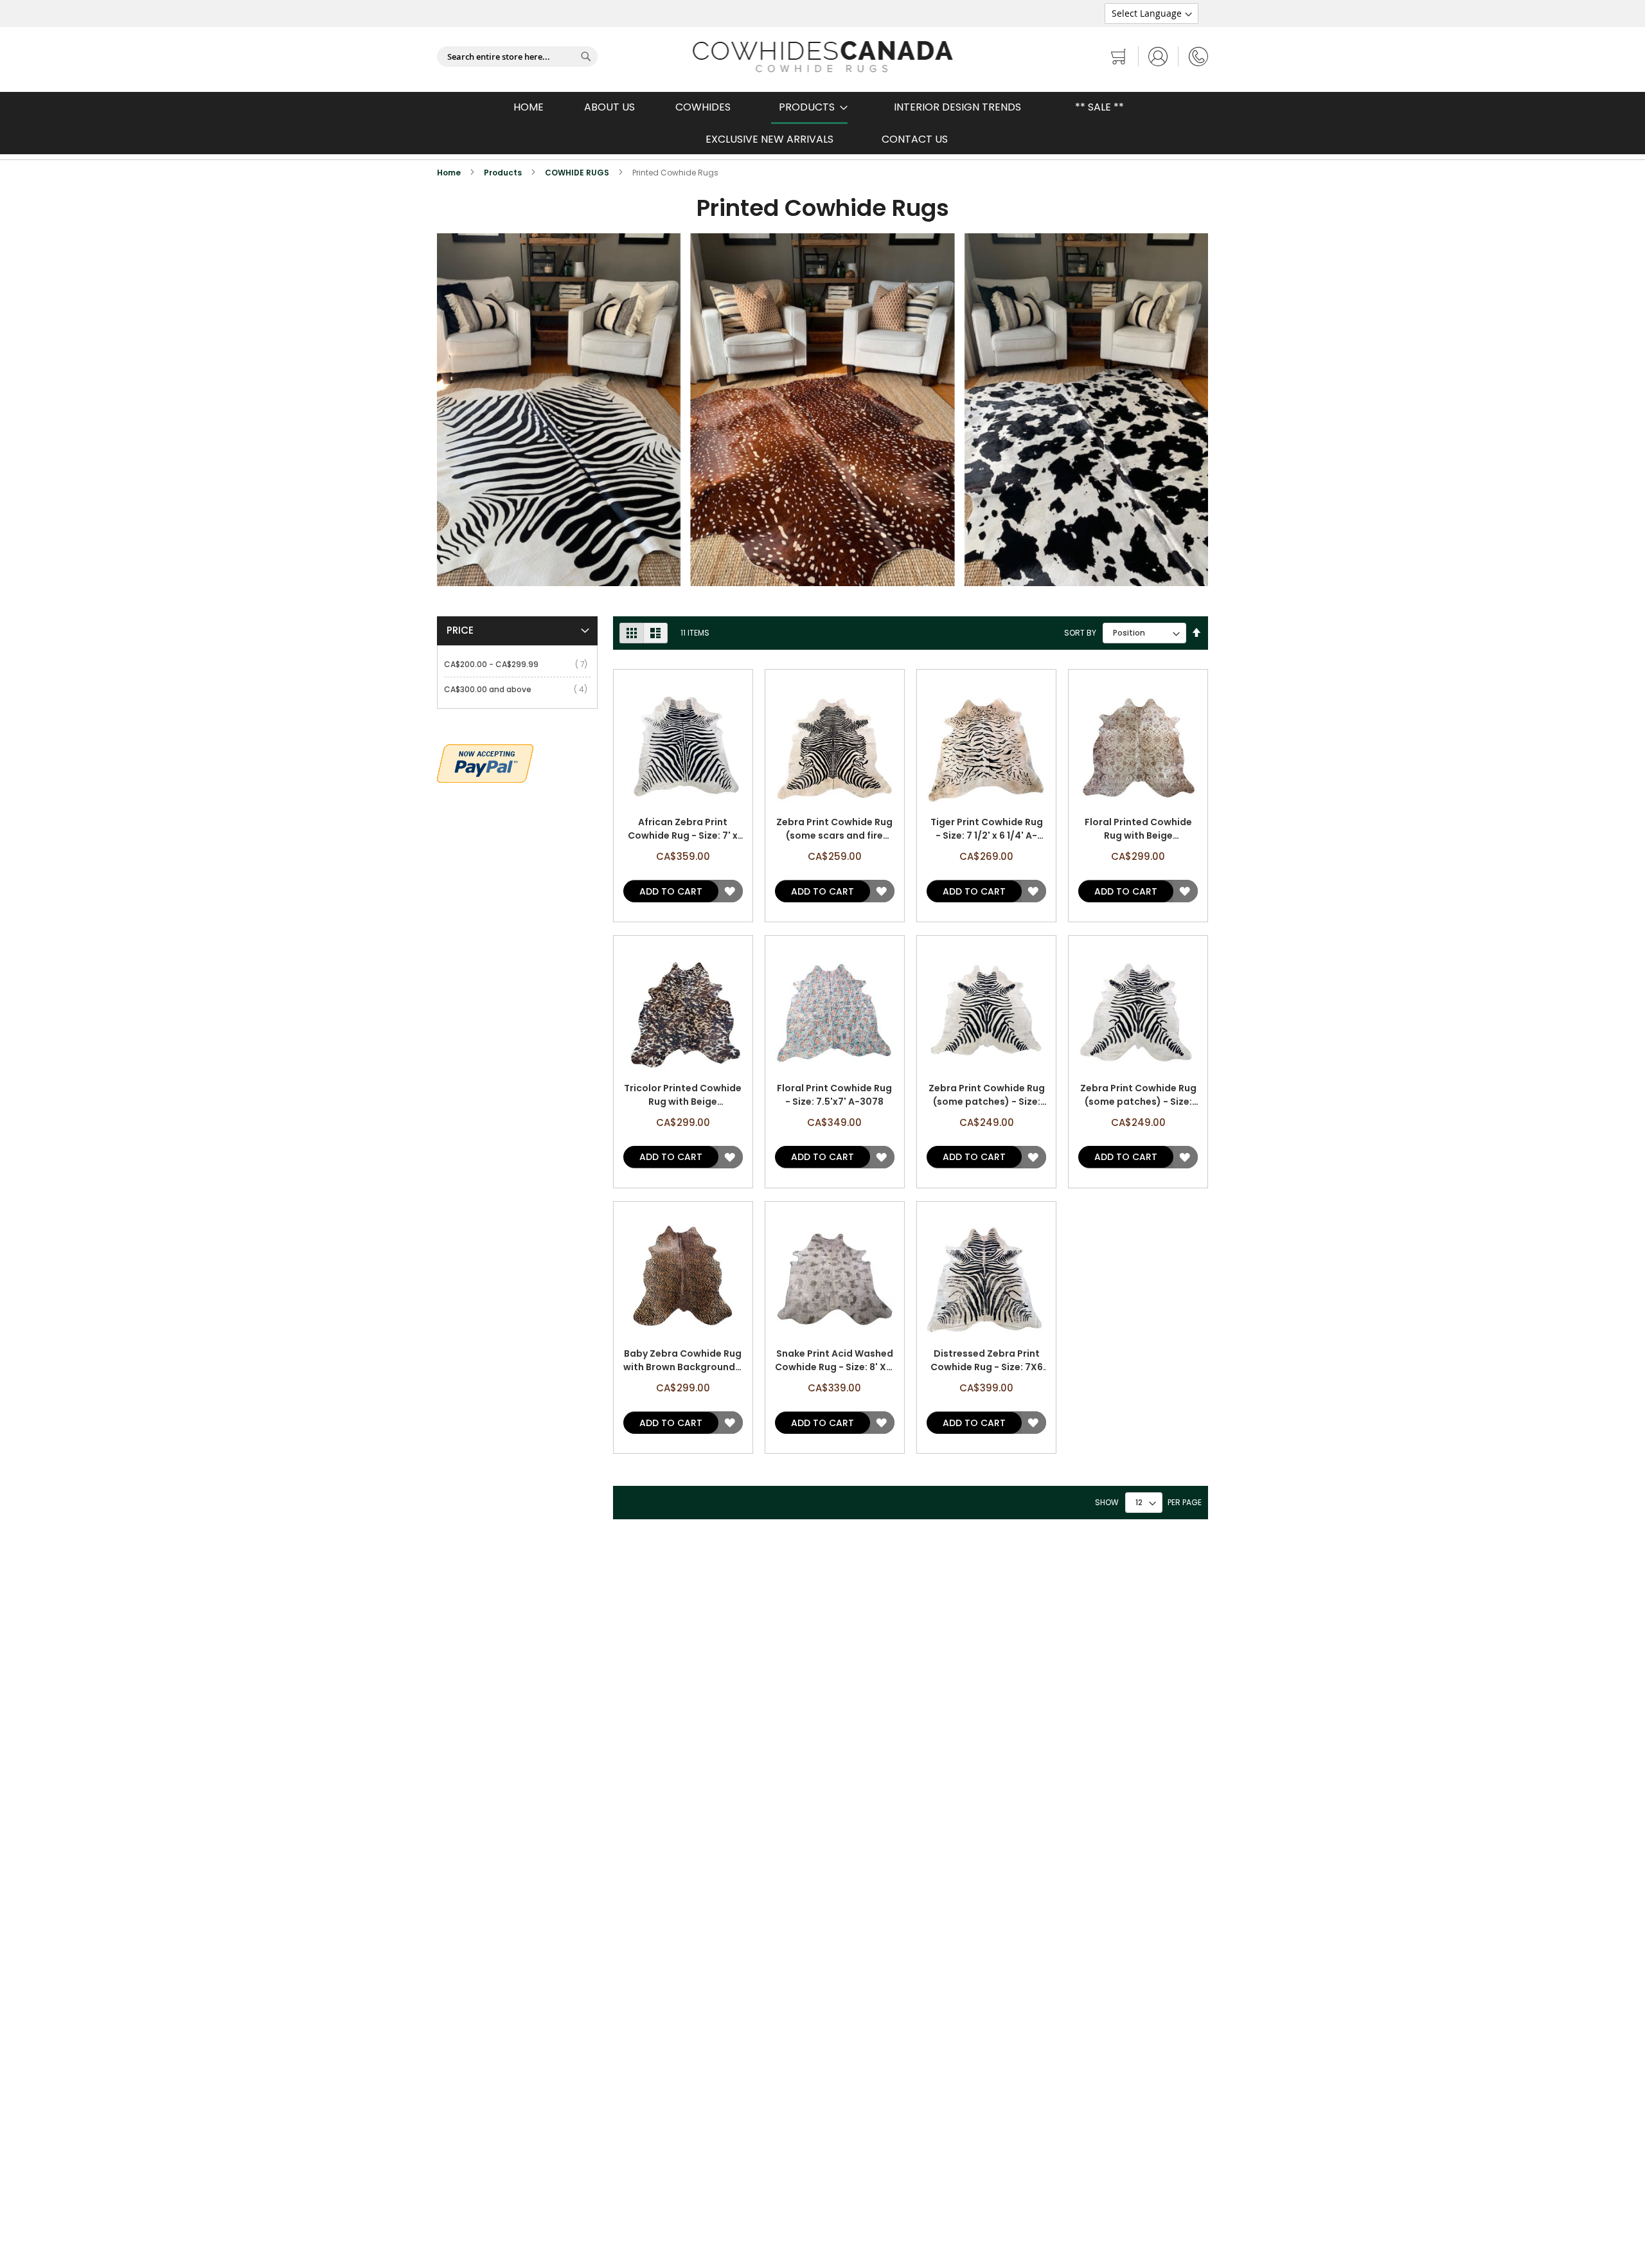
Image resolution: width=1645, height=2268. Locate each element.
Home (450, 173)
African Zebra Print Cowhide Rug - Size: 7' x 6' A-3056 (683, 829)
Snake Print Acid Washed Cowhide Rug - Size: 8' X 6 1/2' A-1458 (834, 1361)
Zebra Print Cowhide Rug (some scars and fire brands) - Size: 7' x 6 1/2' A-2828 (834, 829)
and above (490, 689)
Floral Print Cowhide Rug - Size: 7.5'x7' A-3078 (834, 1095)
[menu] (822, 123)
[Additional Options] (485, 762)
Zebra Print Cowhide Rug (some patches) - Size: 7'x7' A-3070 (987, 1095)
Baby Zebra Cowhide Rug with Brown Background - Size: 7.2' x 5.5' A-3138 (683, 1361)
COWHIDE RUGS (578, 173)
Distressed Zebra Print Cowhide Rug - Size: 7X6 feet (987, 1361)
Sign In (1158, 56)
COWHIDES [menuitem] (703, 107)
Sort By (1080, 633)
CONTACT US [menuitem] (915, 139)
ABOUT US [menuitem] (609, 107)
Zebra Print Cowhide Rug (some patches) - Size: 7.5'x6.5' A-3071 (1138, 1095)
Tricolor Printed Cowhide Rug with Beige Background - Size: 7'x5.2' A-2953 (683, 1095)
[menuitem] (809, 108)
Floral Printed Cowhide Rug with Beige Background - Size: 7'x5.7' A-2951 (1138, 829)
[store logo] (823, 57)
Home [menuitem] (529, 107)
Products (504, 173)
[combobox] (517, 57)
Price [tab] (460, 630)
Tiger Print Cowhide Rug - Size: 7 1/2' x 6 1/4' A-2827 (987, 829)
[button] (730, 891)
